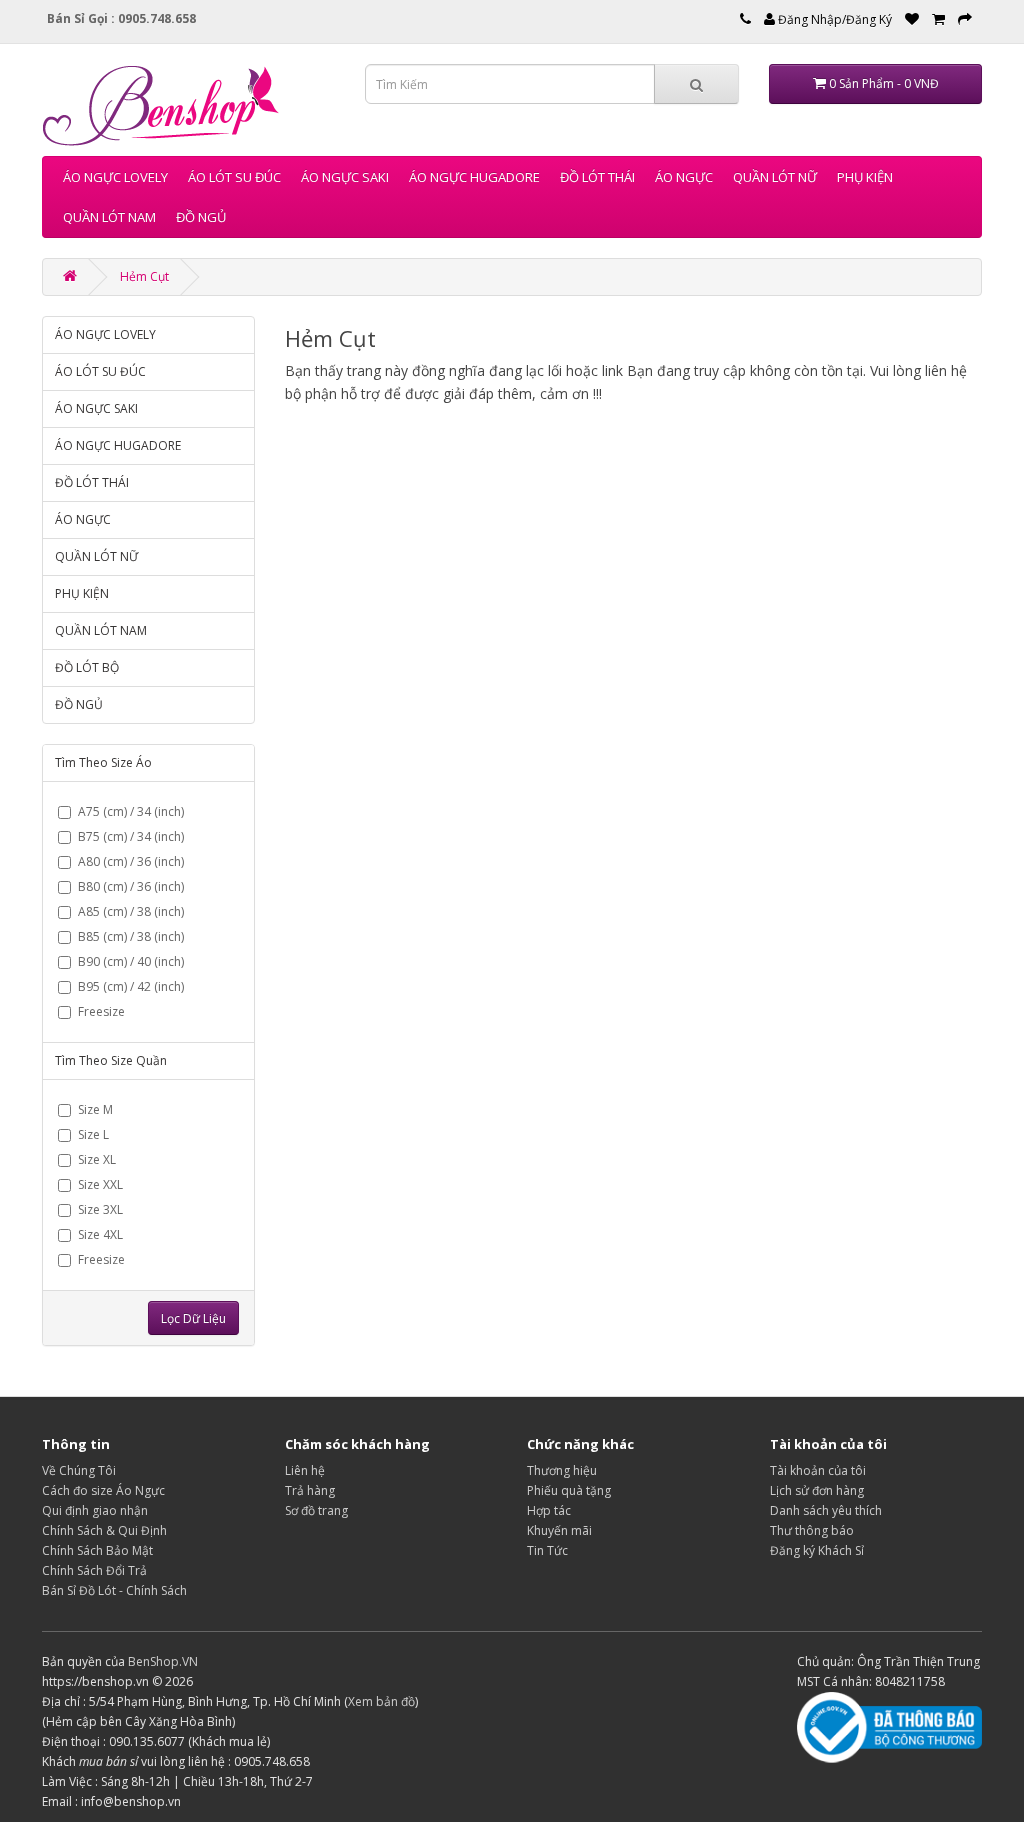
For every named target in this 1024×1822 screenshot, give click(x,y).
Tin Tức (547, 1550)
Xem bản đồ (381, 1701)
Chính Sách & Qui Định (104, 1530)
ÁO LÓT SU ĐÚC (234, 177)
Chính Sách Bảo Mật (97, 1550)
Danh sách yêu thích (826, 1510)
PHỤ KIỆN (865, 177)
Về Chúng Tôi (79, 1470)
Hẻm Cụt (144, 276)
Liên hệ (305, 1470)
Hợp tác (549, 1510)
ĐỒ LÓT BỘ (87, 667)
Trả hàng (310, 1490)
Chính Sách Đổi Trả (94, 1570)
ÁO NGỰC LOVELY (115, 177)
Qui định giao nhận (95, 1510)
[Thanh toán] (965, 19)
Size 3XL (100, 1209)
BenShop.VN (163, 1661)
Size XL (97, 1159)
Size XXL (100, 1184)
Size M (95, 1109)
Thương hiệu (562, 1470)
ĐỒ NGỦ (201, 217)
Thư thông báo (812, 1530)
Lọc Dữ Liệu (193, 1318)
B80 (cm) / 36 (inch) (131, 886)
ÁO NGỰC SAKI (345, 177)
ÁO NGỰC (684, 177)
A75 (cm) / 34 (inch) (131, 811)
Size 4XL (100, 1234)
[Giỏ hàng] (938, 19)
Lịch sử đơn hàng (817, 1490)
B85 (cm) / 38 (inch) (131, 936)
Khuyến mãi (559, 1530)
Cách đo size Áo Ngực (103, 1490)
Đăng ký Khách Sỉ (817, 1550)
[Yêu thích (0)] (912, 19)
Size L (93, 1134)
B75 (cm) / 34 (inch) (131, 836)
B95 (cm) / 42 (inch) (131, 986)
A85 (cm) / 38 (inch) (131, 911)
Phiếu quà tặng (569, 1490)
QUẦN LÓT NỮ (775, 177)
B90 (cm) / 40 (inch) (131, 961)
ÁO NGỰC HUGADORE (474, 177)
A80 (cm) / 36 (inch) (131, 861)
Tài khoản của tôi (818, 1470)
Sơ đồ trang (316, 1510)
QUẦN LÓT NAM (109, 217)
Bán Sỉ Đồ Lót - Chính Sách (114, 1590)
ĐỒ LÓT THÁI (597, 177)
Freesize (101, 1011)
